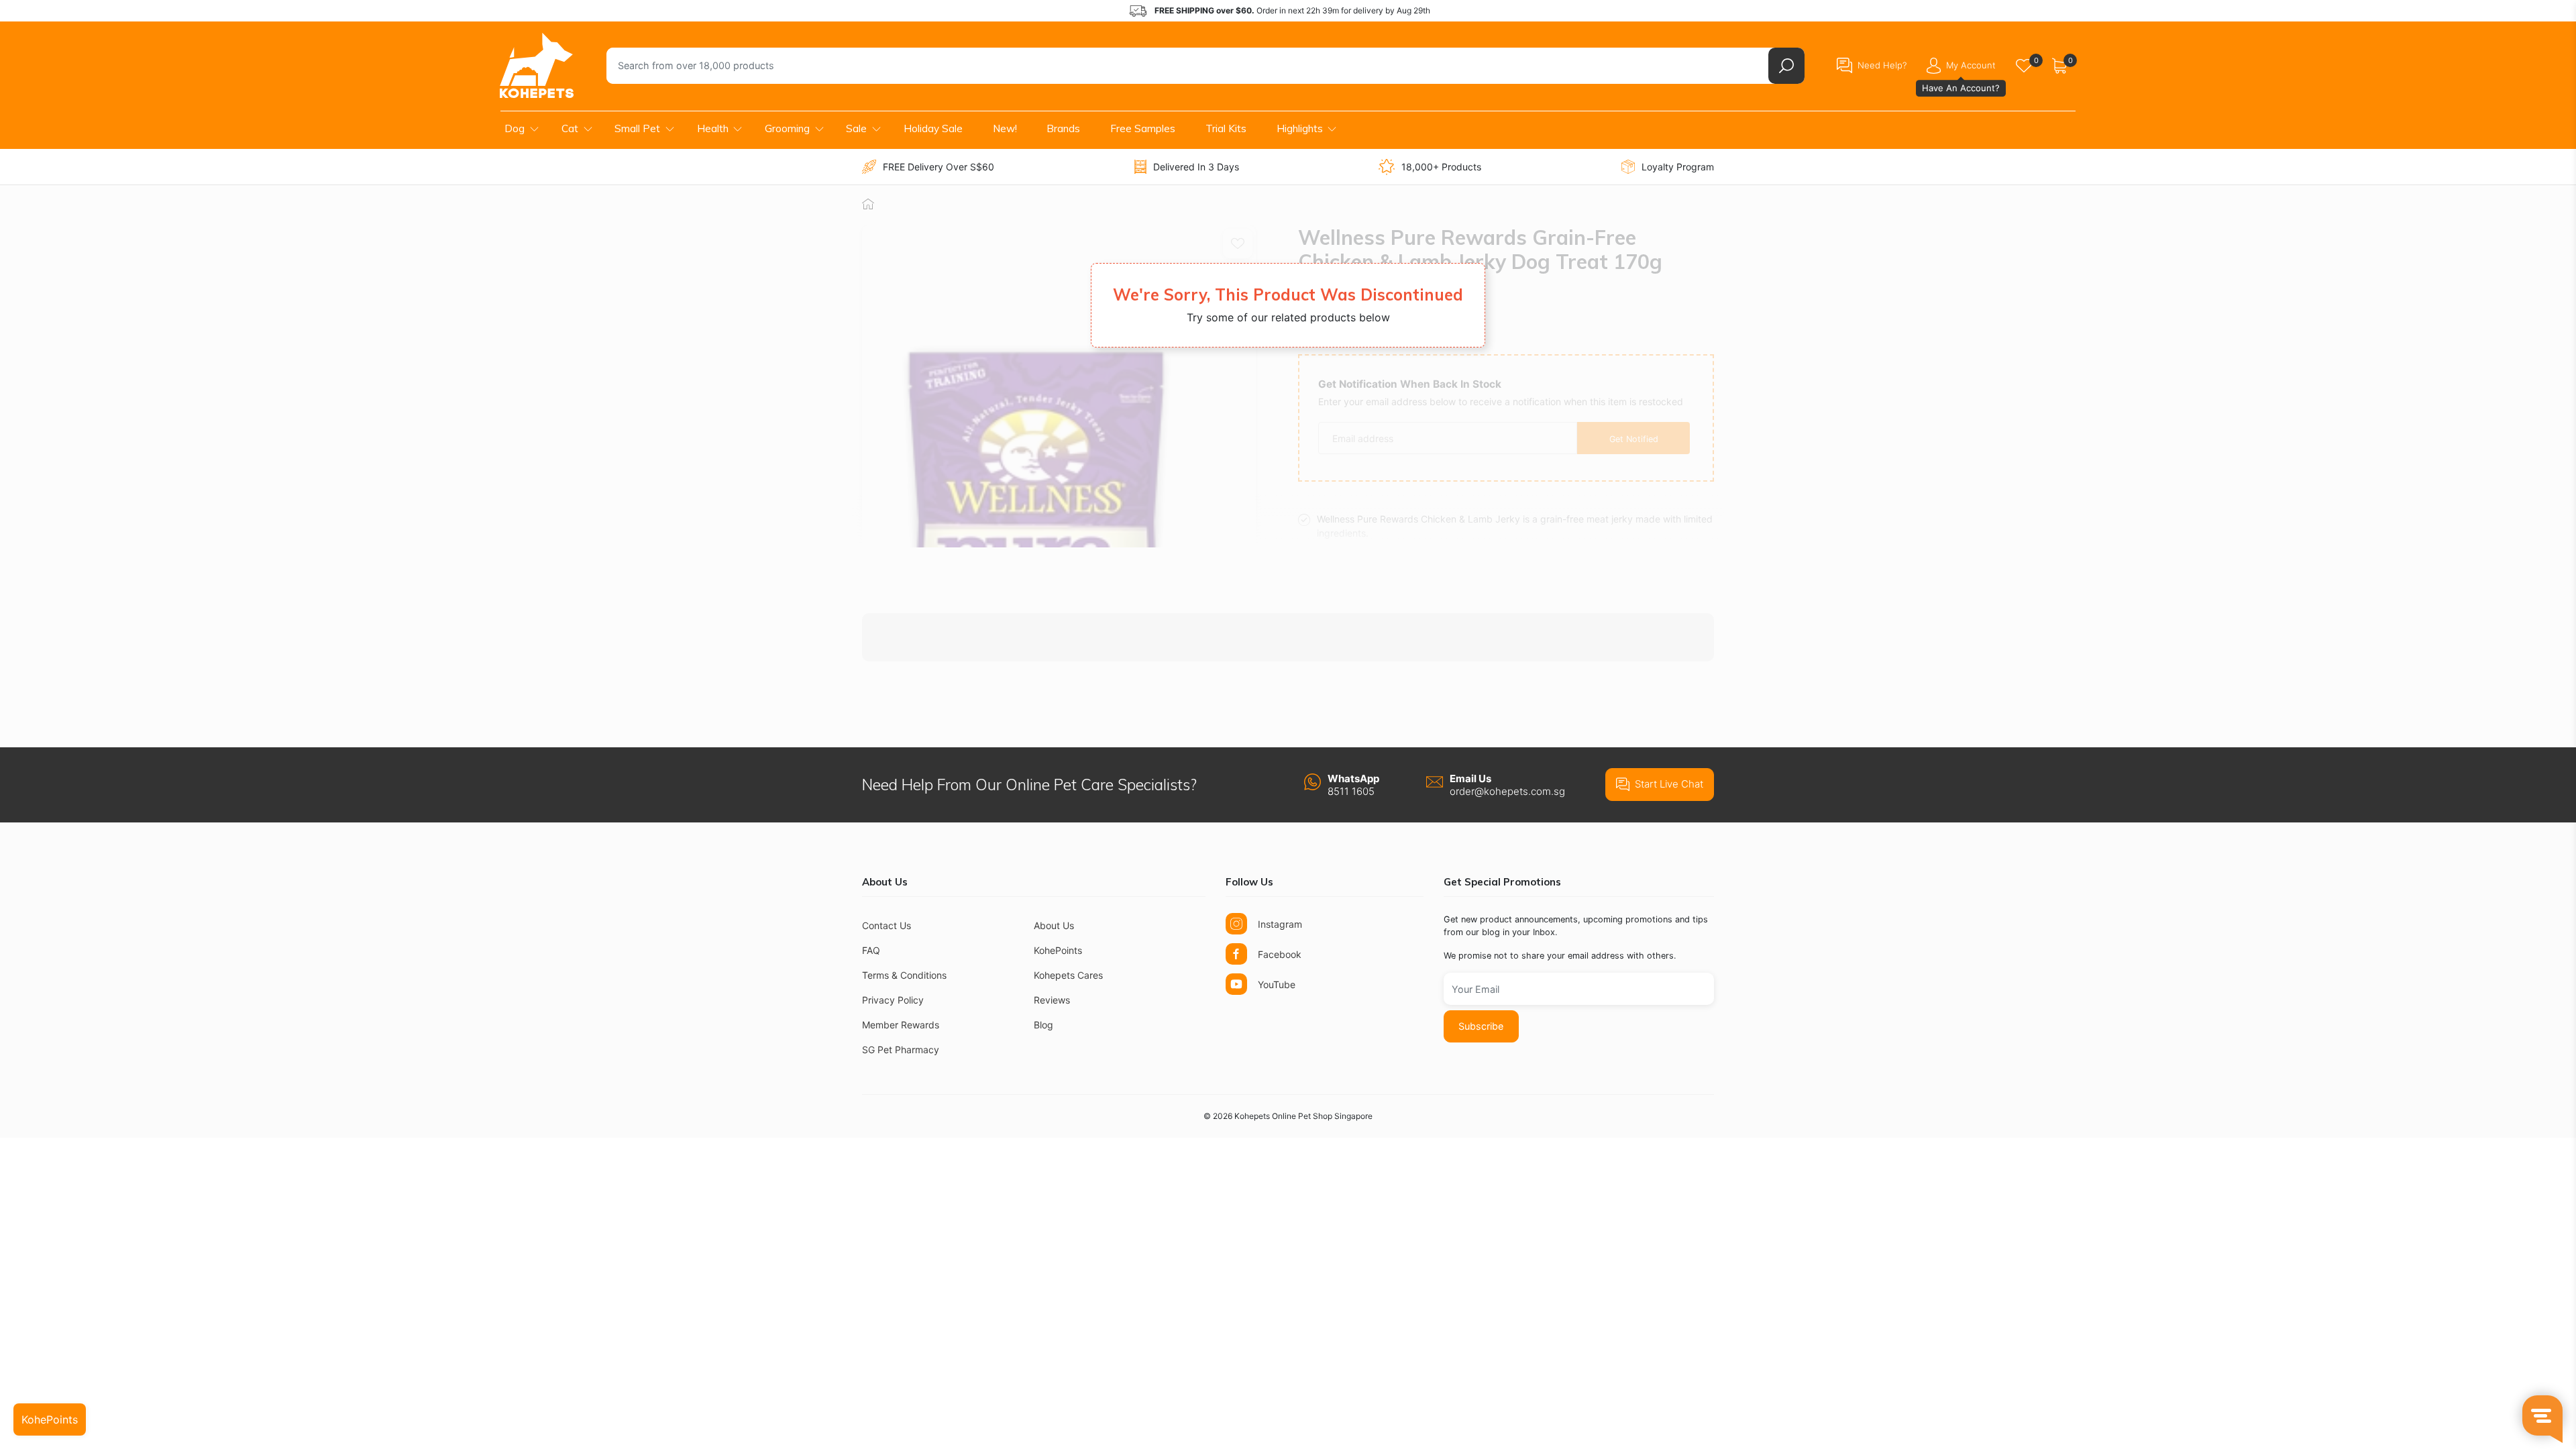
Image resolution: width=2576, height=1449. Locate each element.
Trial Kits (1226, 128)
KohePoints (1058, 950)
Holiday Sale (933, 128)
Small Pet (637, 128)
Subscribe (1481, 1026)
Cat (570, 128)
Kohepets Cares (1068, 975)
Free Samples (1143, 128)
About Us (1054, 925)
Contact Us (887, 925)
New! (1005, 128)
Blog (1043, 1025)
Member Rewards (901, 1025)
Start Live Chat (1669, 784)
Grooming (787, 128)
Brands (1063, 128)
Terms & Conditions (904, 975)
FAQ (871, 950)
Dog (515, 128)
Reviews (1052, 1000)
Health (713, 128)
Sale (856, 128)
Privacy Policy (893, 1000)
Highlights (1300, 128)
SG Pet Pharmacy (901, 1050)
